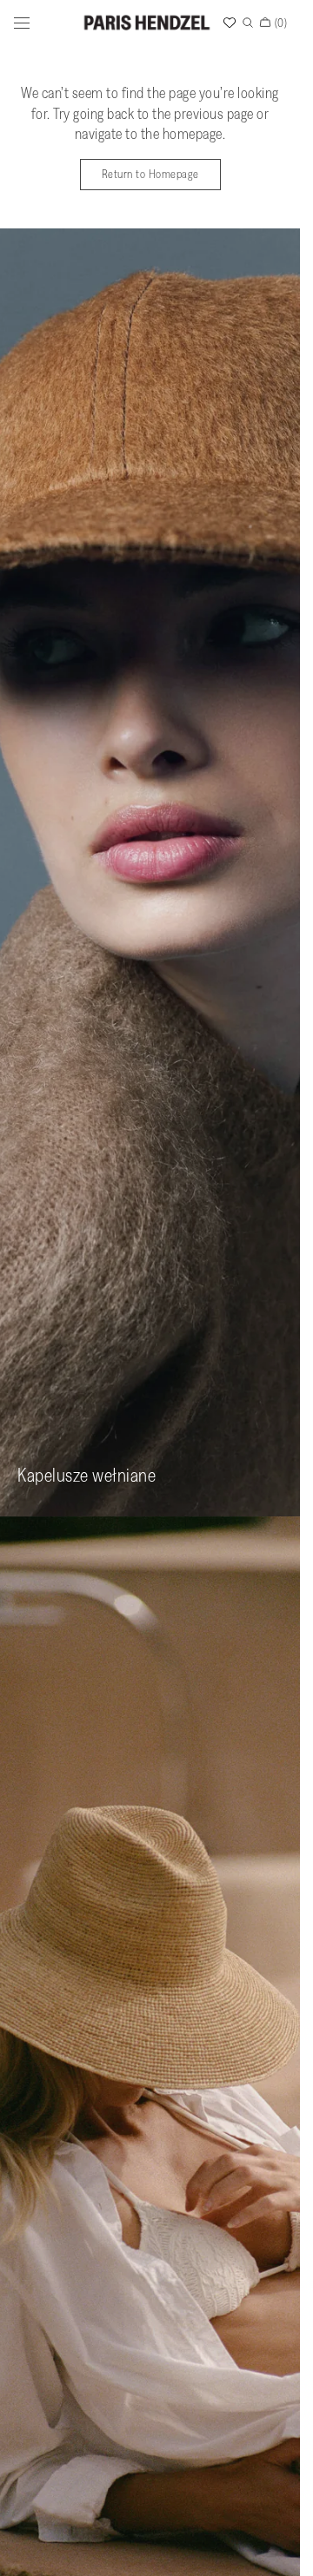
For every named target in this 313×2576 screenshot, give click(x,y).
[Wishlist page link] (230, 23)
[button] (22, 23)
